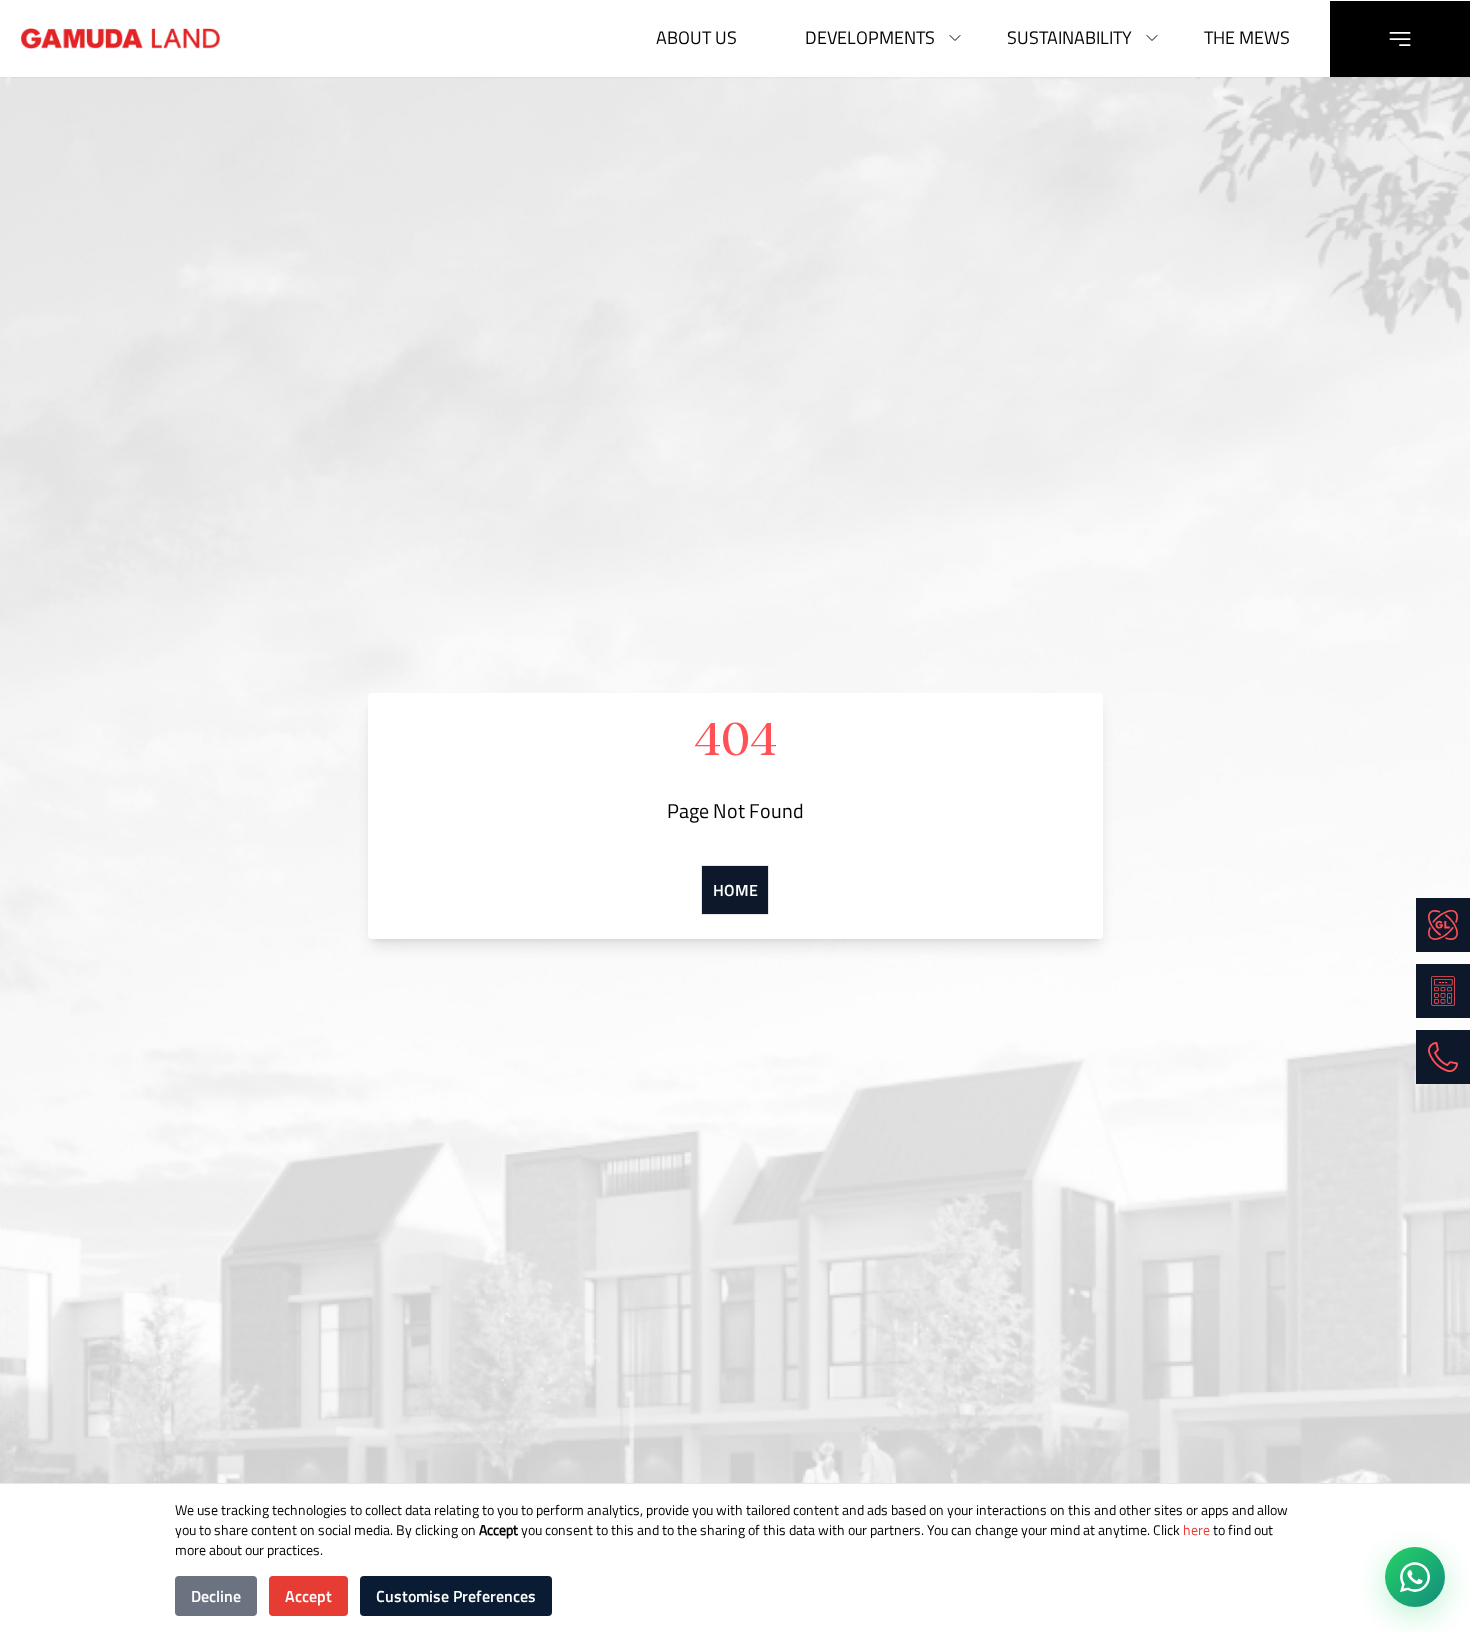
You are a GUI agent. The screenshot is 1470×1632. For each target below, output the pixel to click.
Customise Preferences (456, 1596)
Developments (870, 37)
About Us (696, 37)
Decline (216, 1596)
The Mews (1247, 37)
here (1195, 1529)
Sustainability (1069, 37)
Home (735, 890)
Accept (308, 1596)
